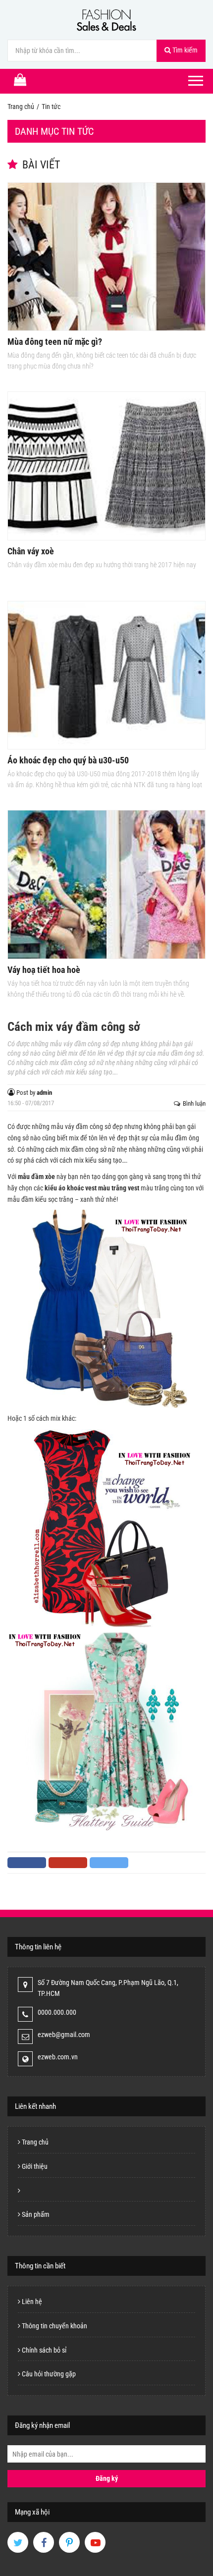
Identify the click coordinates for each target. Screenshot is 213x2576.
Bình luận (194, 1103)
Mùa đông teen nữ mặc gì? (55, 342)
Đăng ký (107, 2478)
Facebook (27, 1863)
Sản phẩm (35, 2214)
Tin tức (51, 107)
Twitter (109, 1863)
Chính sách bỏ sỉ (43, 2350)
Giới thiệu (34, 2166)
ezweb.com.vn (58, 2057)
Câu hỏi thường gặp (48, 2374)
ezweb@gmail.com (64, 2035)
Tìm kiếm (184, 50)
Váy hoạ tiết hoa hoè (44, 970)
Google (68, 1863)
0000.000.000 (57, 2012)
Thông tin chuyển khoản (54, 2326)
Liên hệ (31, 2302)
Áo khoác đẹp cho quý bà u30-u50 (68, 760)
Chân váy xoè (31, 551)
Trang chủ (21, 107)
